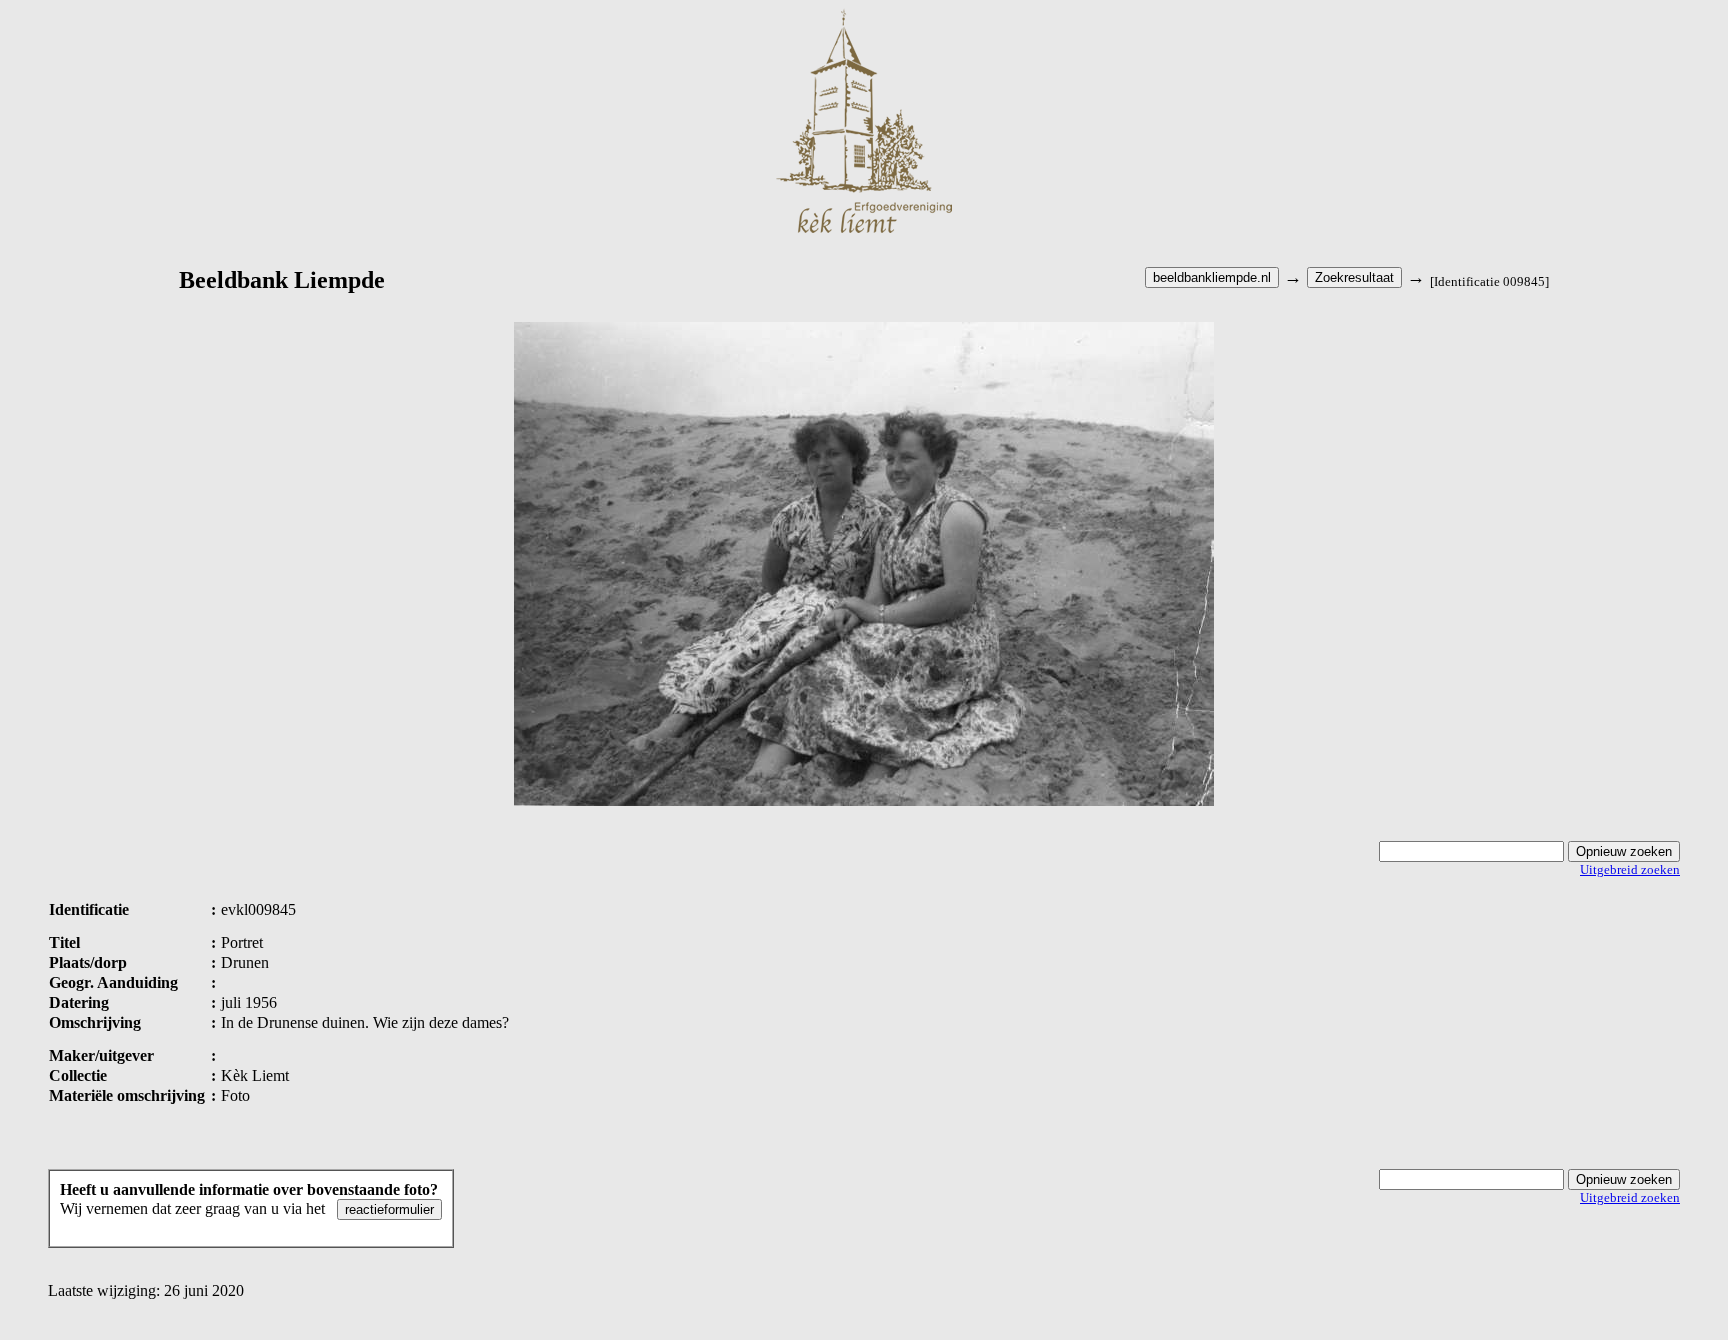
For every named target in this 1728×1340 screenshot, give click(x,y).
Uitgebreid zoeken (1630, 869)
